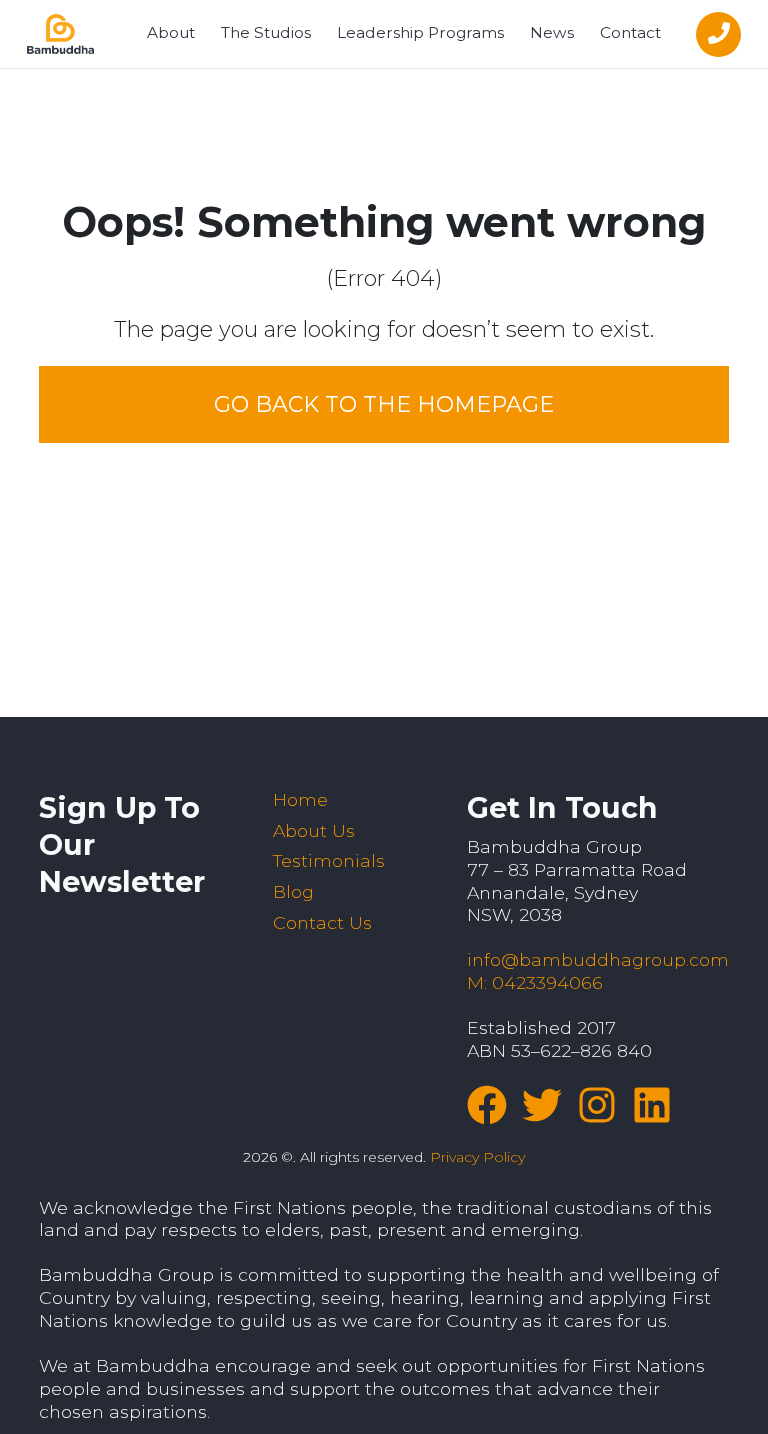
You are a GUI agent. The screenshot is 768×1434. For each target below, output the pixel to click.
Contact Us (322, 922)
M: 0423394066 (535, 982)
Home (300, 799)
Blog (293, 891)
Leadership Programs (420, 32)
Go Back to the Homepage (384, 404)
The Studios (266, 32)
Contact (630, 32)
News (552, 32)
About (171, 32)
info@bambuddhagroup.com (598, 959)
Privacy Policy (477, 1157)
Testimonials (329, 860)
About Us (314, 830)
